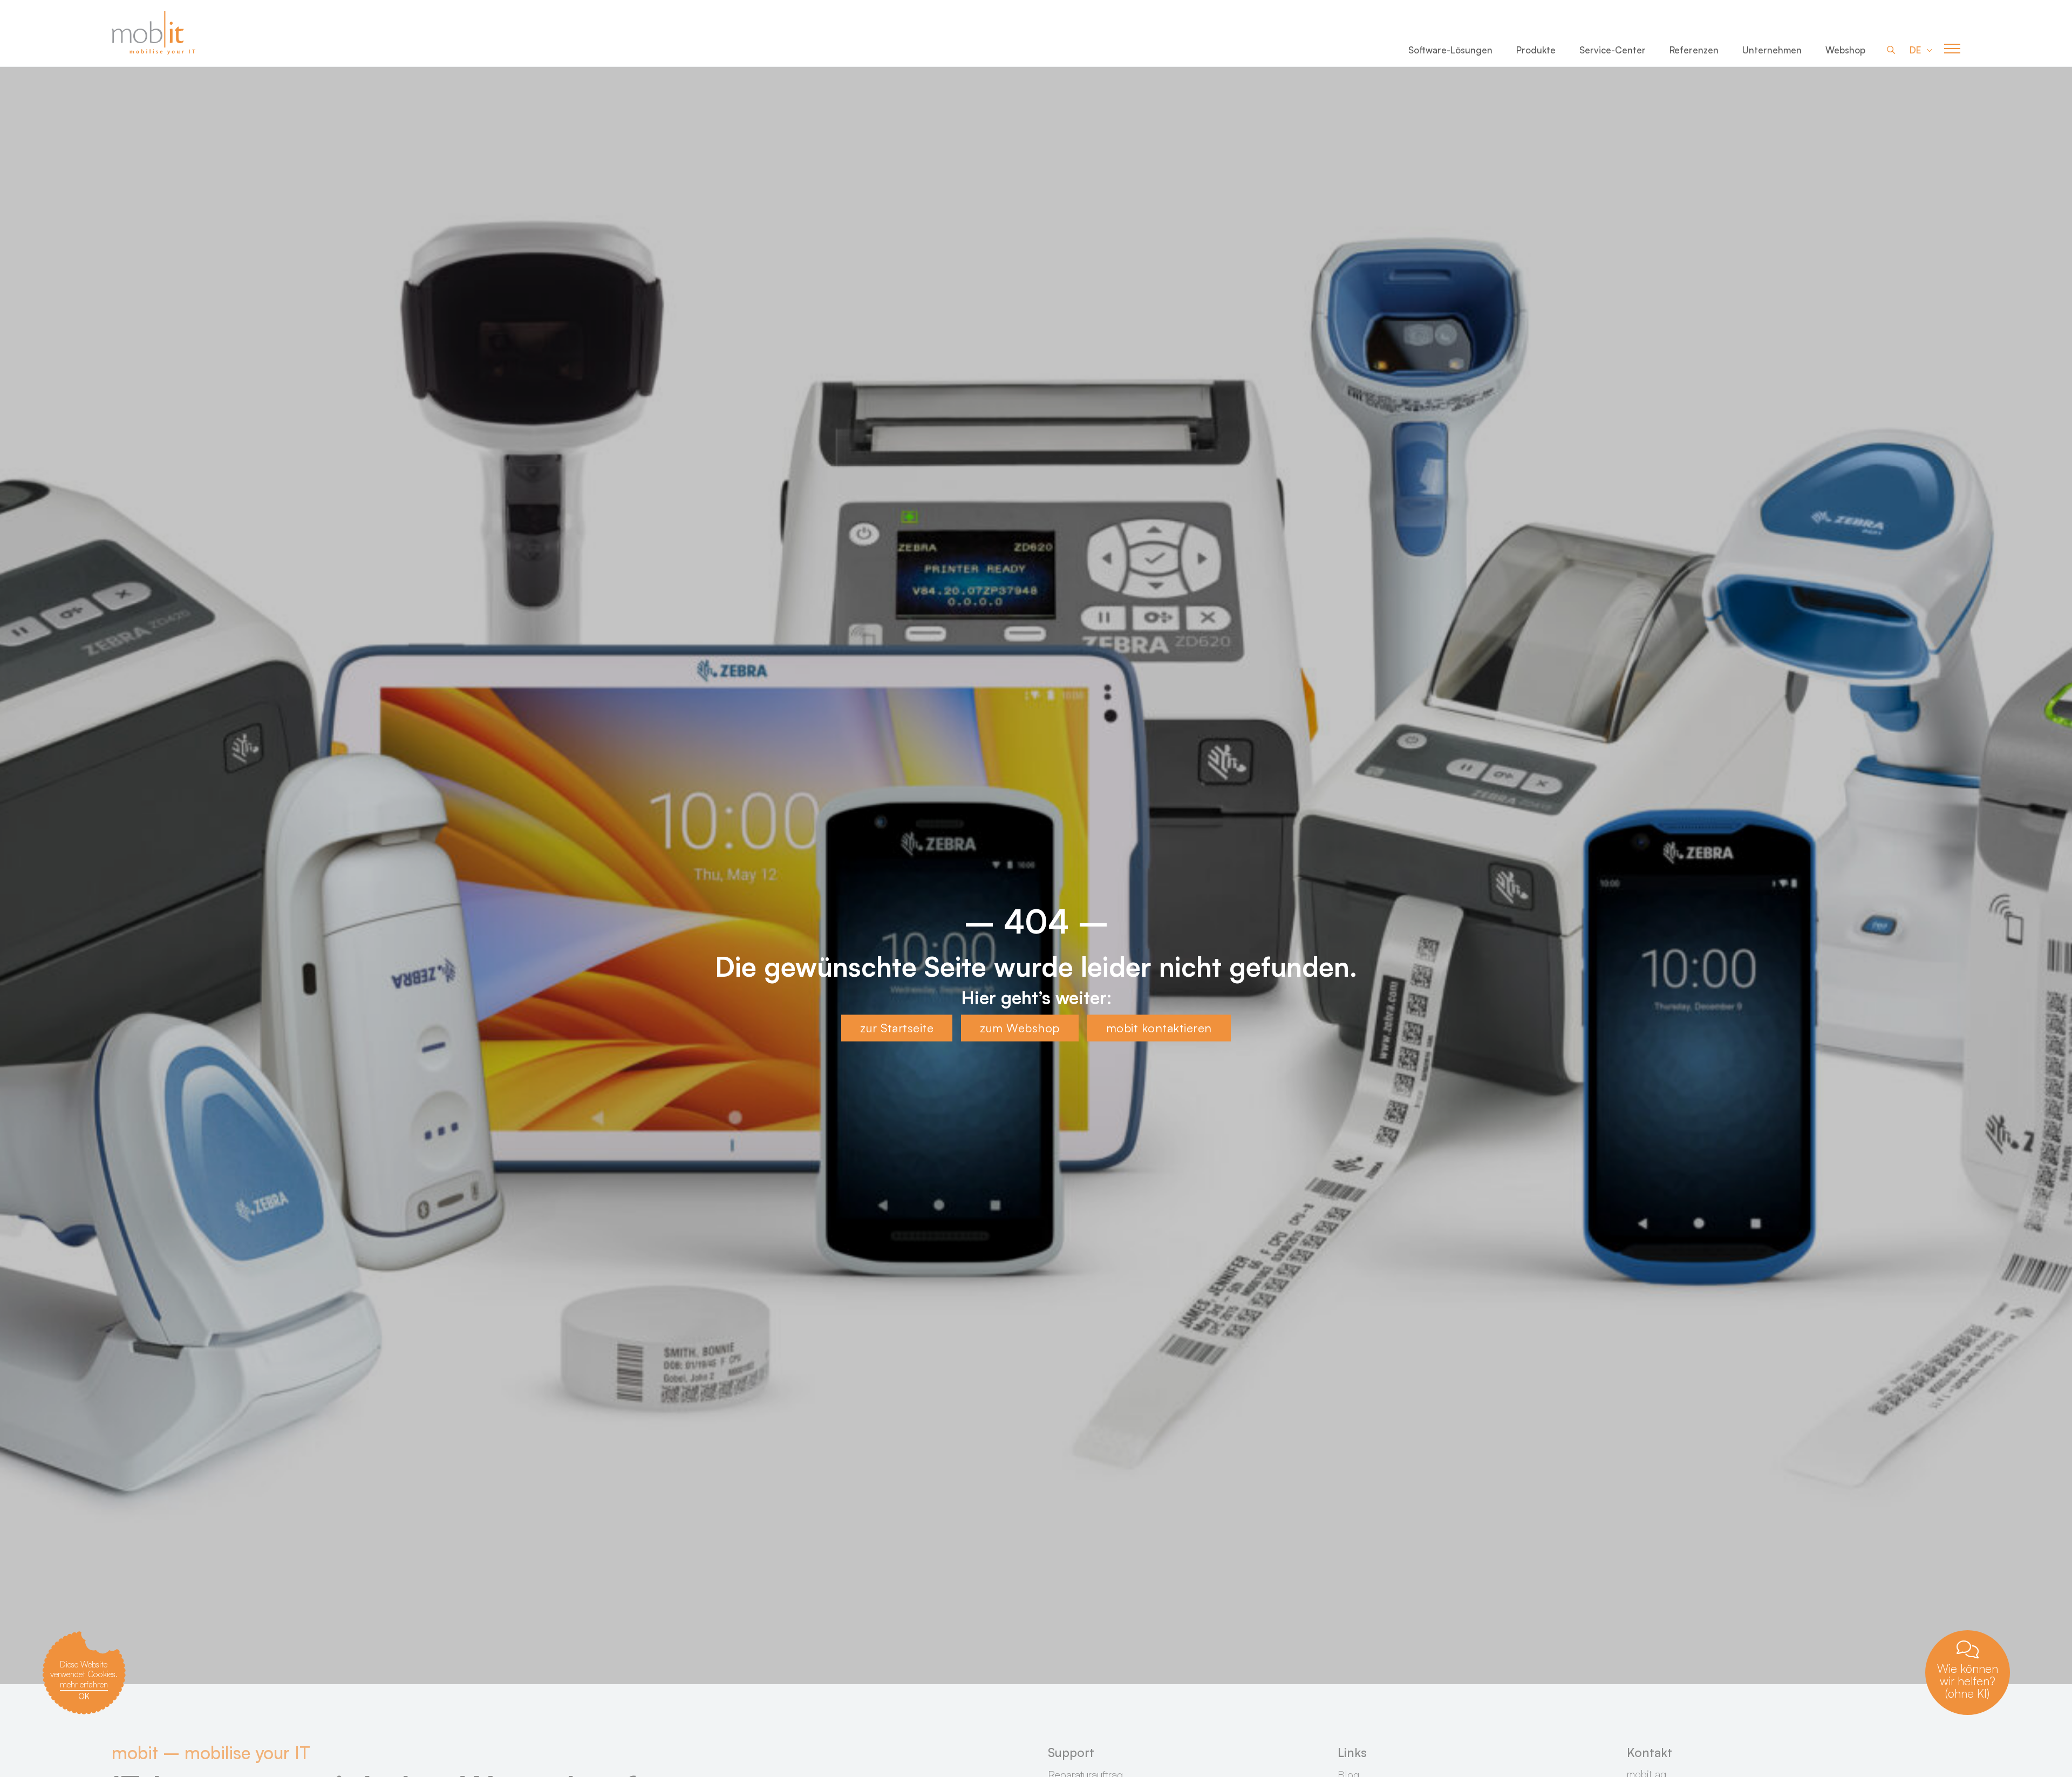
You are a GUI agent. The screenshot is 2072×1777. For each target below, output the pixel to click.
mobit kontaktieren (1159, 1028)
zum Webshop (1020, 1028)
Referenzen (1694, 50)
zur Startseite (897, 1028)
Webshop (1845, 50)
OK (84, 1696)
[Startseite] (155, 33)
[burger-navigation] (1952, 49)
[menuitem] (1450, 52)
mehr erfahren (84, 1684)
